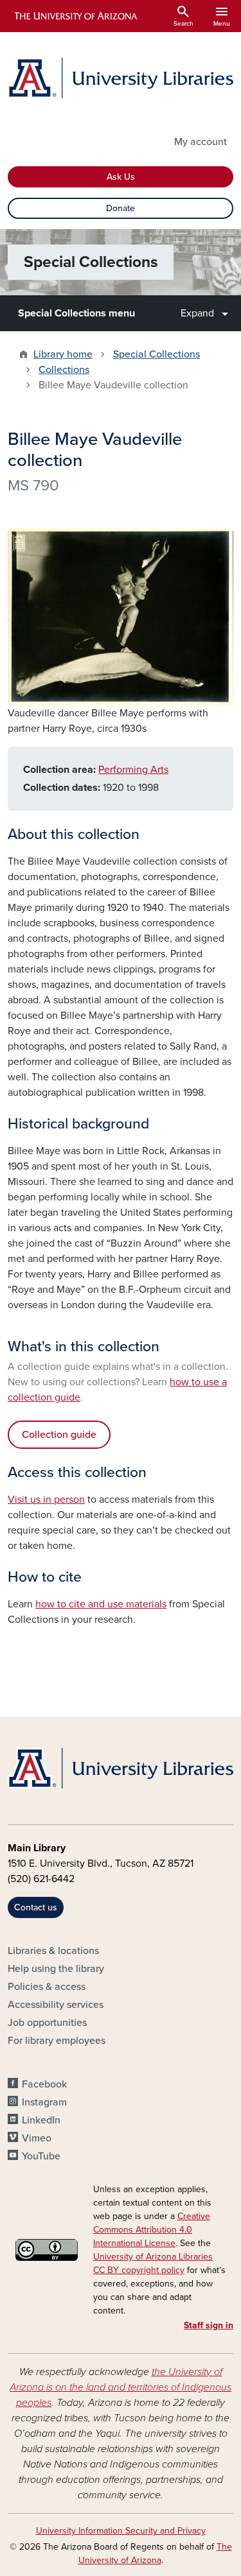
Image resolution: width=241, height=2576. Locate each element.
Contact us (36, 1907)
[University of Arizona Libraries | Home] (121, 78)
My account (201, 142)
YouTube (41, 2156)
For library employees (57, 2041)
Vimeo (37, 2138)
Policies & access (47, 1987)
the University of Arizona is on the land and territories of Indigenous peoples (121, 2387)
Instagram (44, 2102)
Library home (63, 354)
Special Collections (156, 354)
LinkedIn (41, 2120)
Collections (64, 370)
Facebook (44, 2084)
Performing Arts (133, 770)
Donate (121, 208)
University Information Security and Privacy (121, 2531)
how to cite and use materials (101, 1604)
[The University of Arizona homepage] (75, 16)
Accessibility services (56, 2005)
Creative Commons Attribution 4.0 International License (152, 2230)
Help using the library (56, 1969)
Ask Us (121, 177)
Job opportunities (47, 2023)
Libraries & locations (53, 1951)
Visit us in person (46, 1500)
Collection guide (59, 1435)
